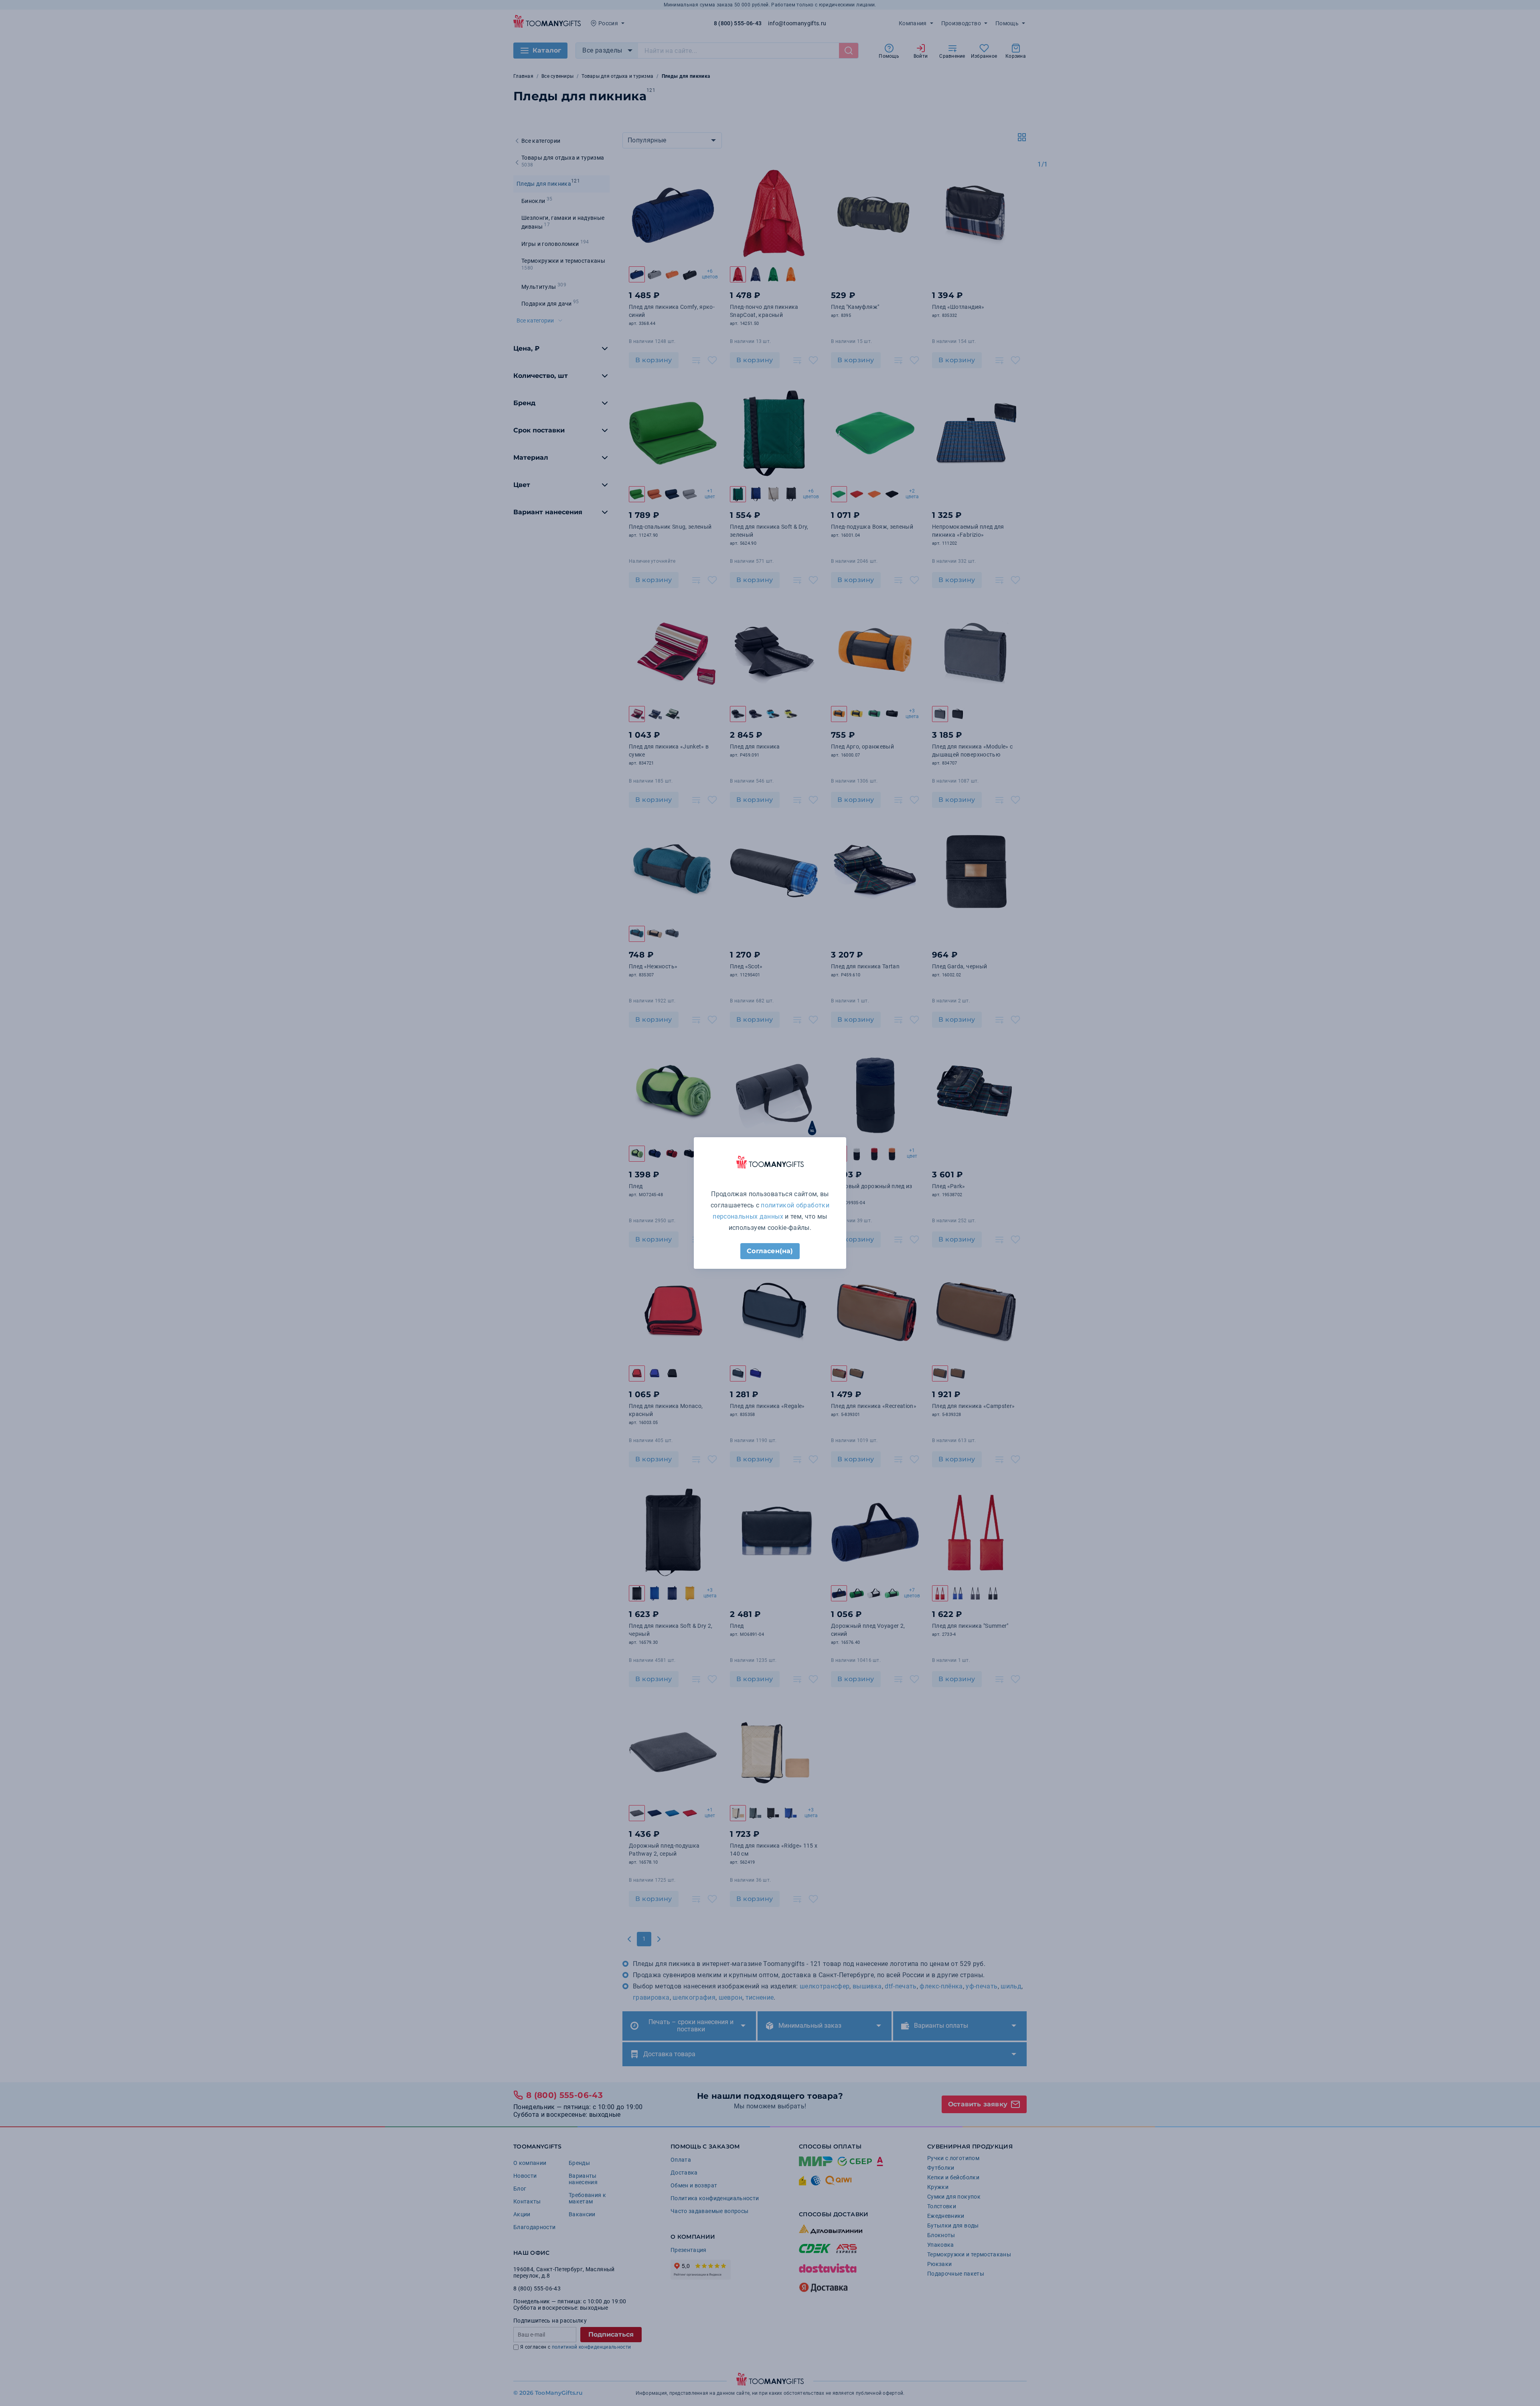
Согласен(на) (770, 1251)
